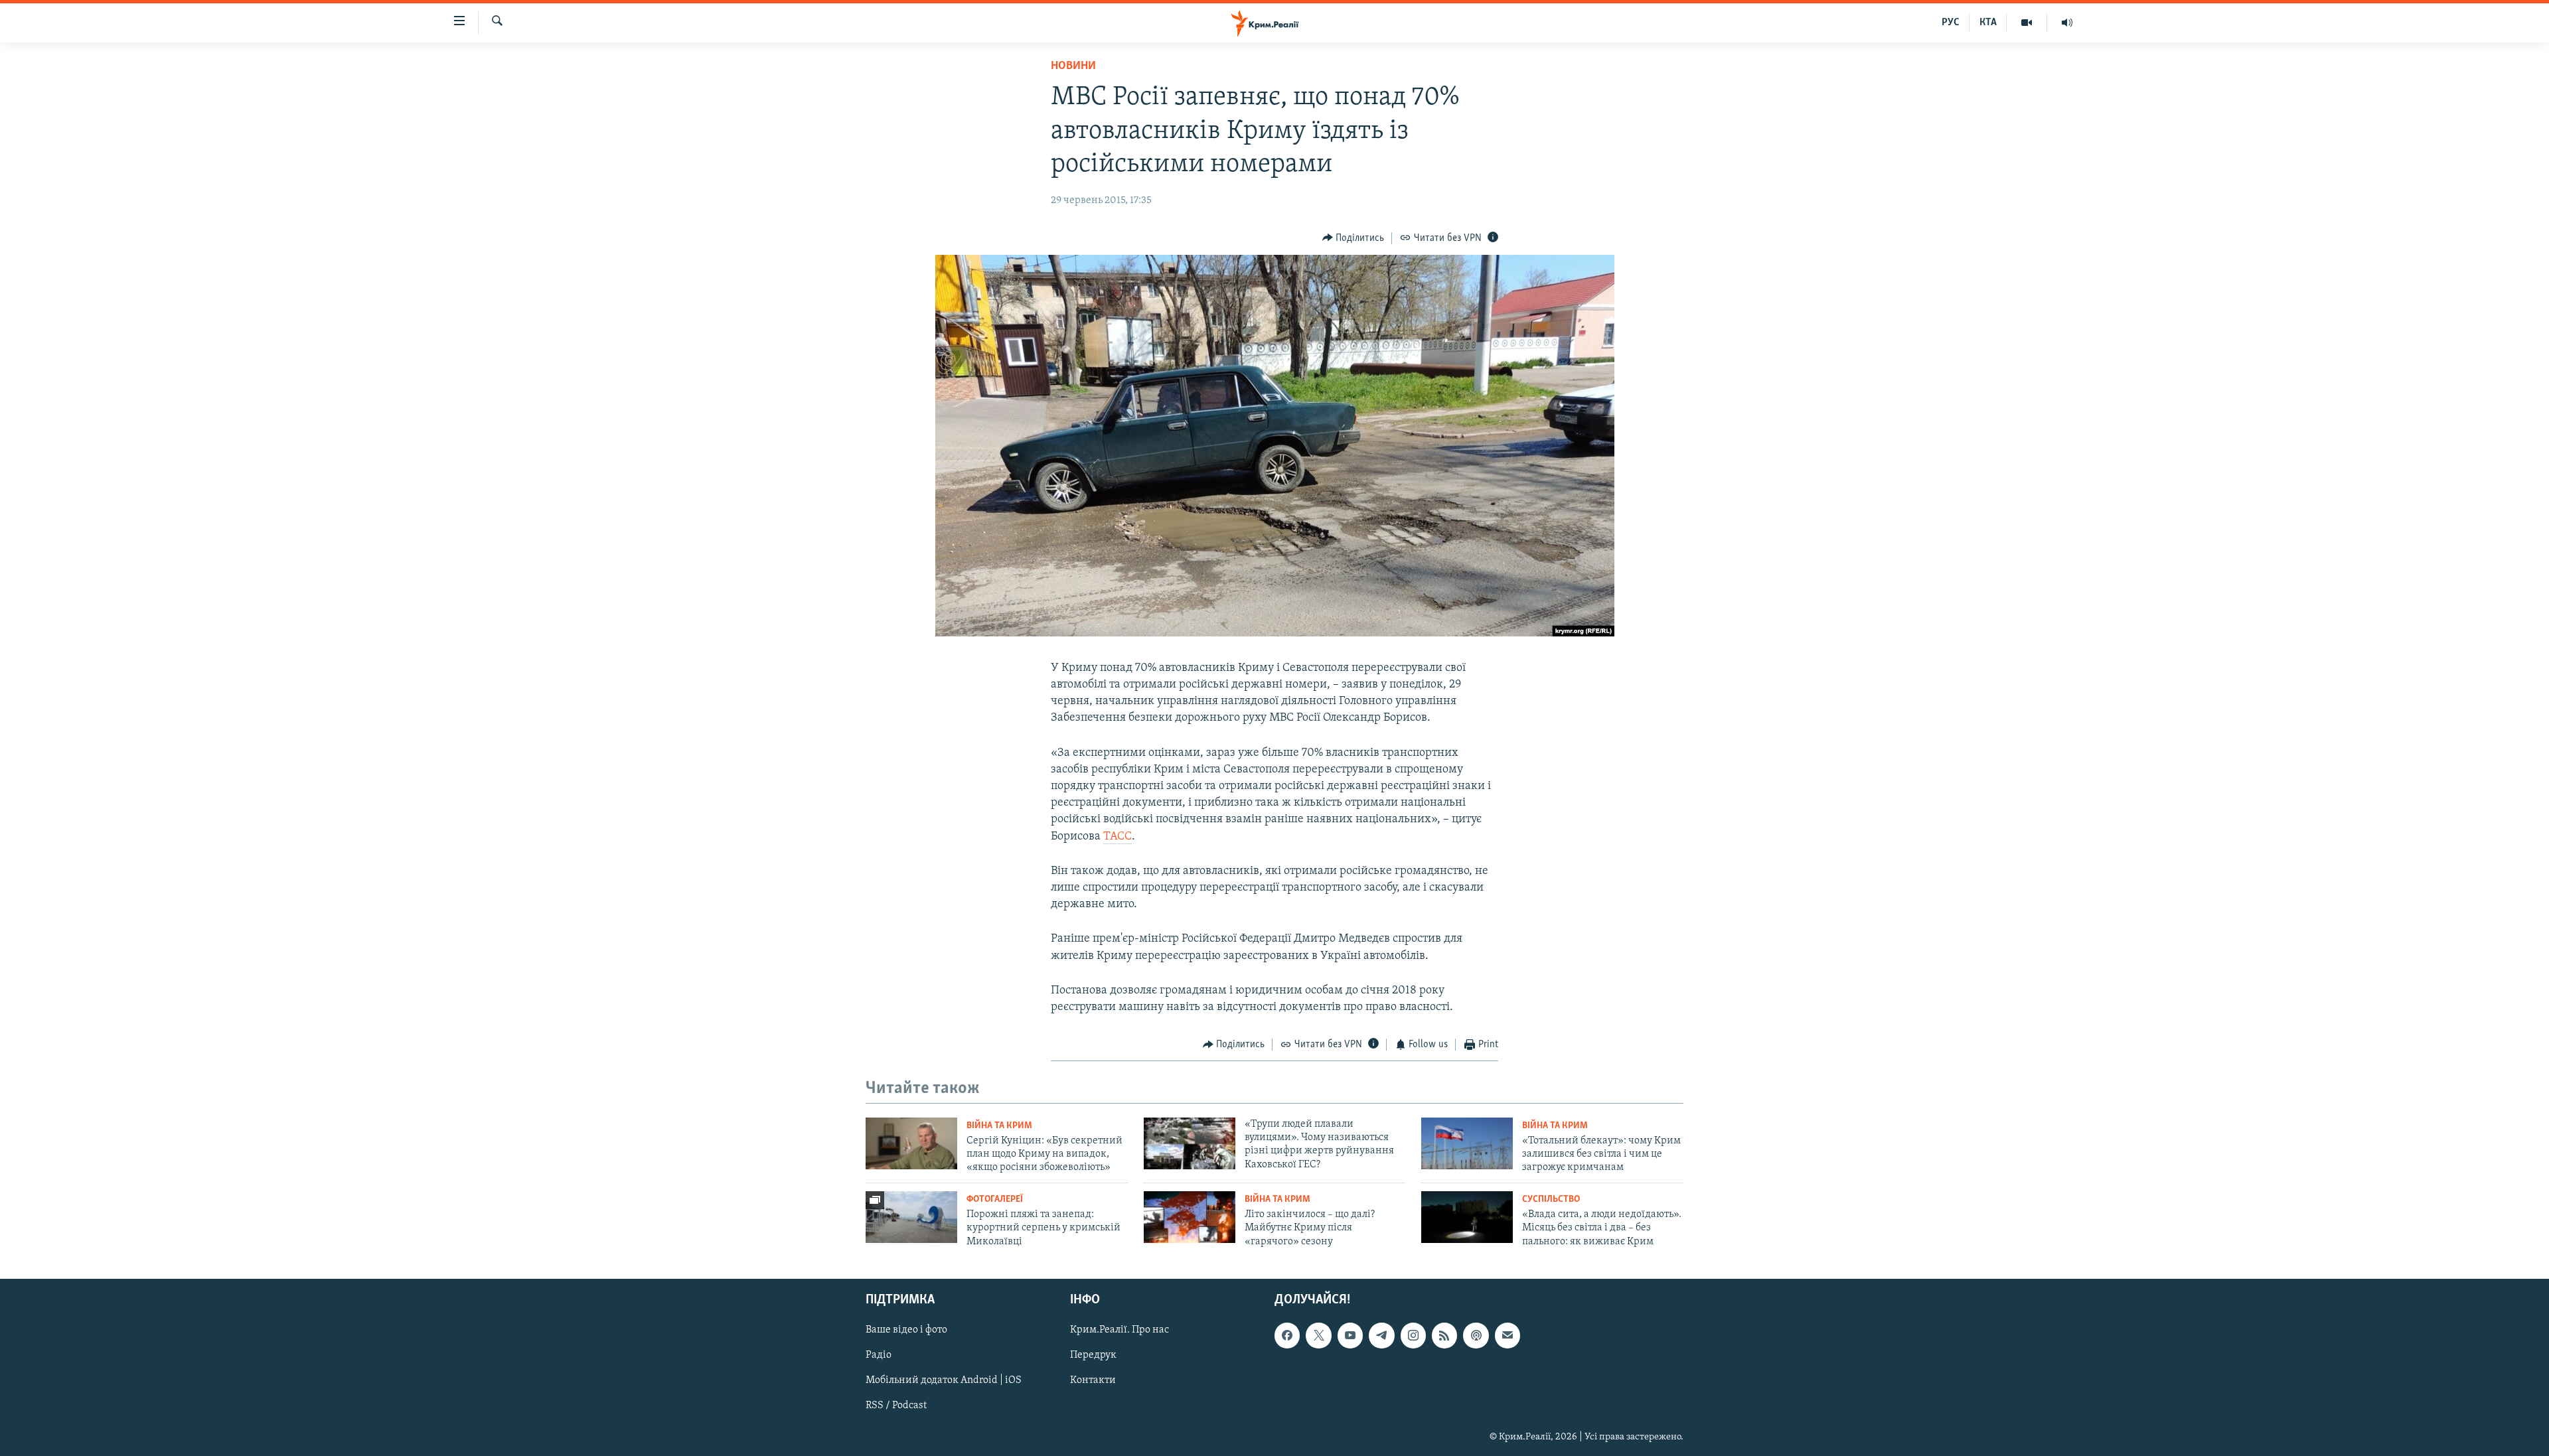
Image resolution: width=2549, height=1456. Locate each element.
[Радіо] (2067, 23)
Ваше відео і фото (906, 1331)
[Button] (1353, 238)
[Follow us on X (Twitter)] (1318, 1336)
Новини (1073, 66)
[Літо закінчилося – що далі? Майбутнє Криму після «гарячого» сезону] (1190, 1217)
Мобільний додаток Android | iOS (944, 1381)
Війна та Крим (999, 1126)
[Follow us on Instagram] (1413, 1336)
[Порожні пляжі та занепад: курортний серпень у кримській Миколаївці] (911, 1217)
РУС (1951, 23)
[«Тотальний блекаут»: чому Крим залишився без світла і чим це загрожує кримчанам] (1467, 1143)
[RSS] (1444, 1336)
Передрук (1093, 1356)
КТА (1988, 23)
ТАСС (1118, 837)
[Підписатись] (1507, 1336)
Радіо (879, 1356)
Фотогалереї (995, 1200)
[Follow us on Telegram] (1381, 1336)
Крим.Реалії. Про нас (1120, 1331)
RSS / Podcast (896, 1406)
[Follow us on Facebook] (1287, 1336)
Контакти (1093, 1381)
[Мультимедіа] (2027, 23)
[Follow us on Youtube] (1350, 1336)
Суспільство (1551, 1200)
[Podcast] (1476, 1336)
